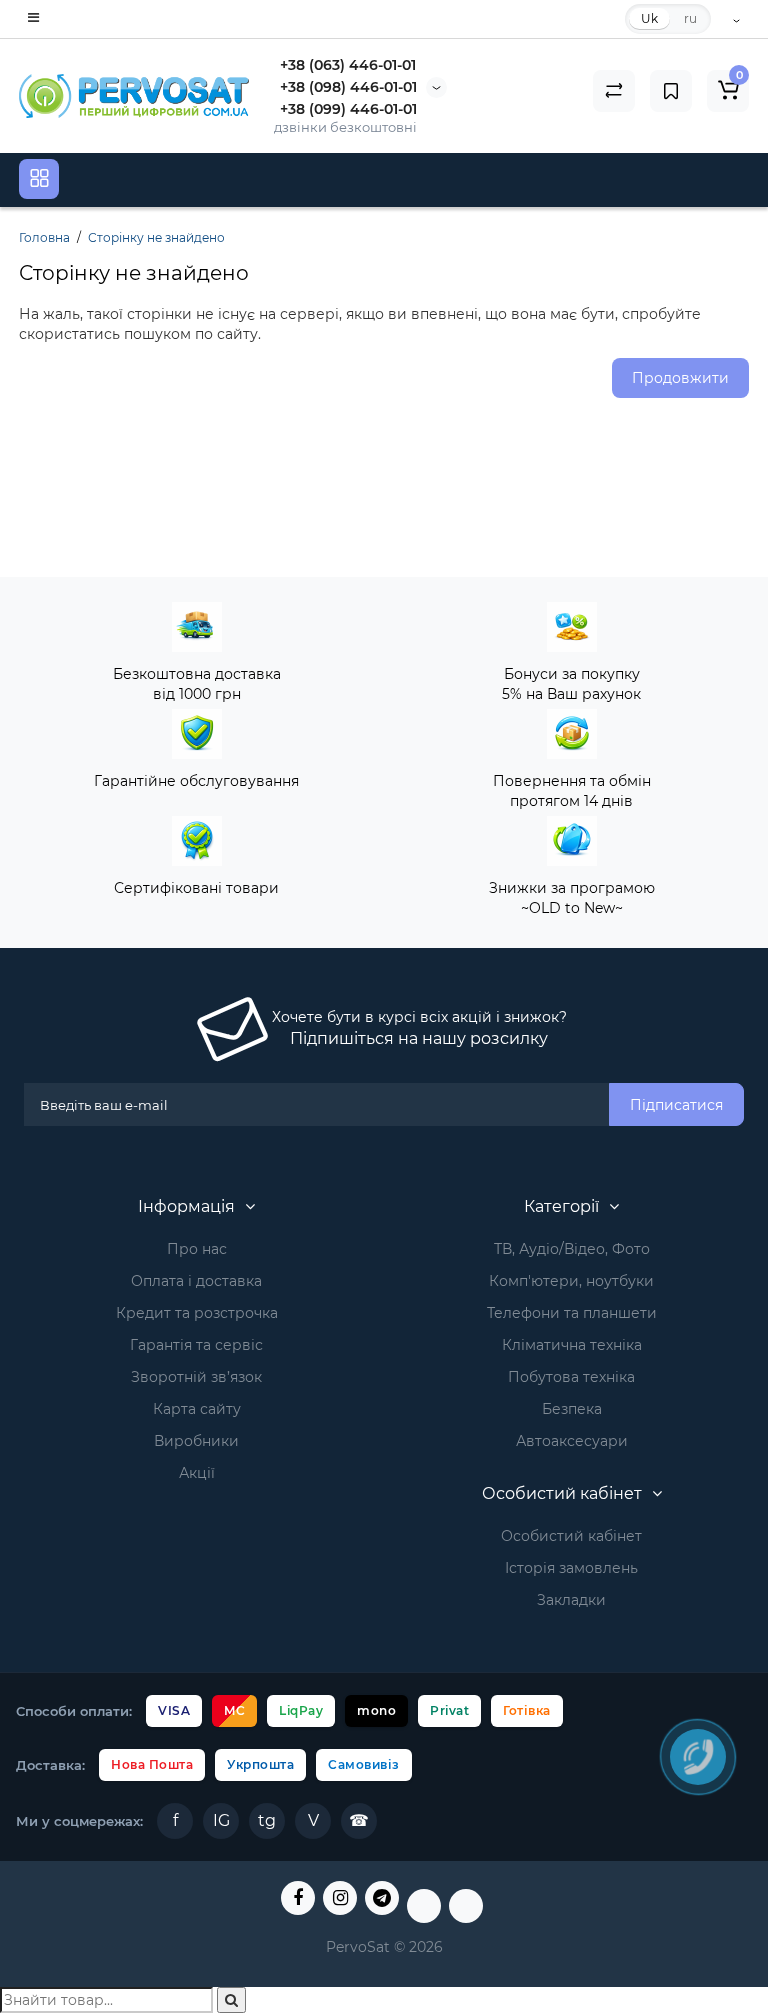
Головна (44, 237)
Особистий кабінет (571, 1536)
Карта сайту (197, 1409)
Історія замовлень (571, 1568)
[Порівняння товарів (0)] (614, 91)
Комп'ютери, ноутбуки (571, 1281)
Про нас (197, 1249)
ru (690, 18)
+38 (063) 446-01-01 (348, 65)
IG (221, 1820)
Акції (197, 1473)
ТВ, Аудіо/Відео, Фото (572, 1249)
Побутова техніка (571, 1377)
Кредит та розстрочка (197, 1313)
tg (267, 1820)
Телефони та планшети (572, 1313)
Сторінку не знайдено (156, 237)
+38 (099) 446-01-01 (348, 109)
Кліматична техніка (572, 1345)
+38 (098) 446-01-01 (348, 87)
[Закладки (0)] (671, 91)
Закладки (571, 1600)
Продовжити (680, 378)
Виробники (196, 1441)
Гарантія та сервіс (196, 1345)
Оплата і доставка (196, 1281)
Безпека (572, 1409)
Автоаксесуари (572, 1441)
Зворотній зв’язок (196, 1377)
